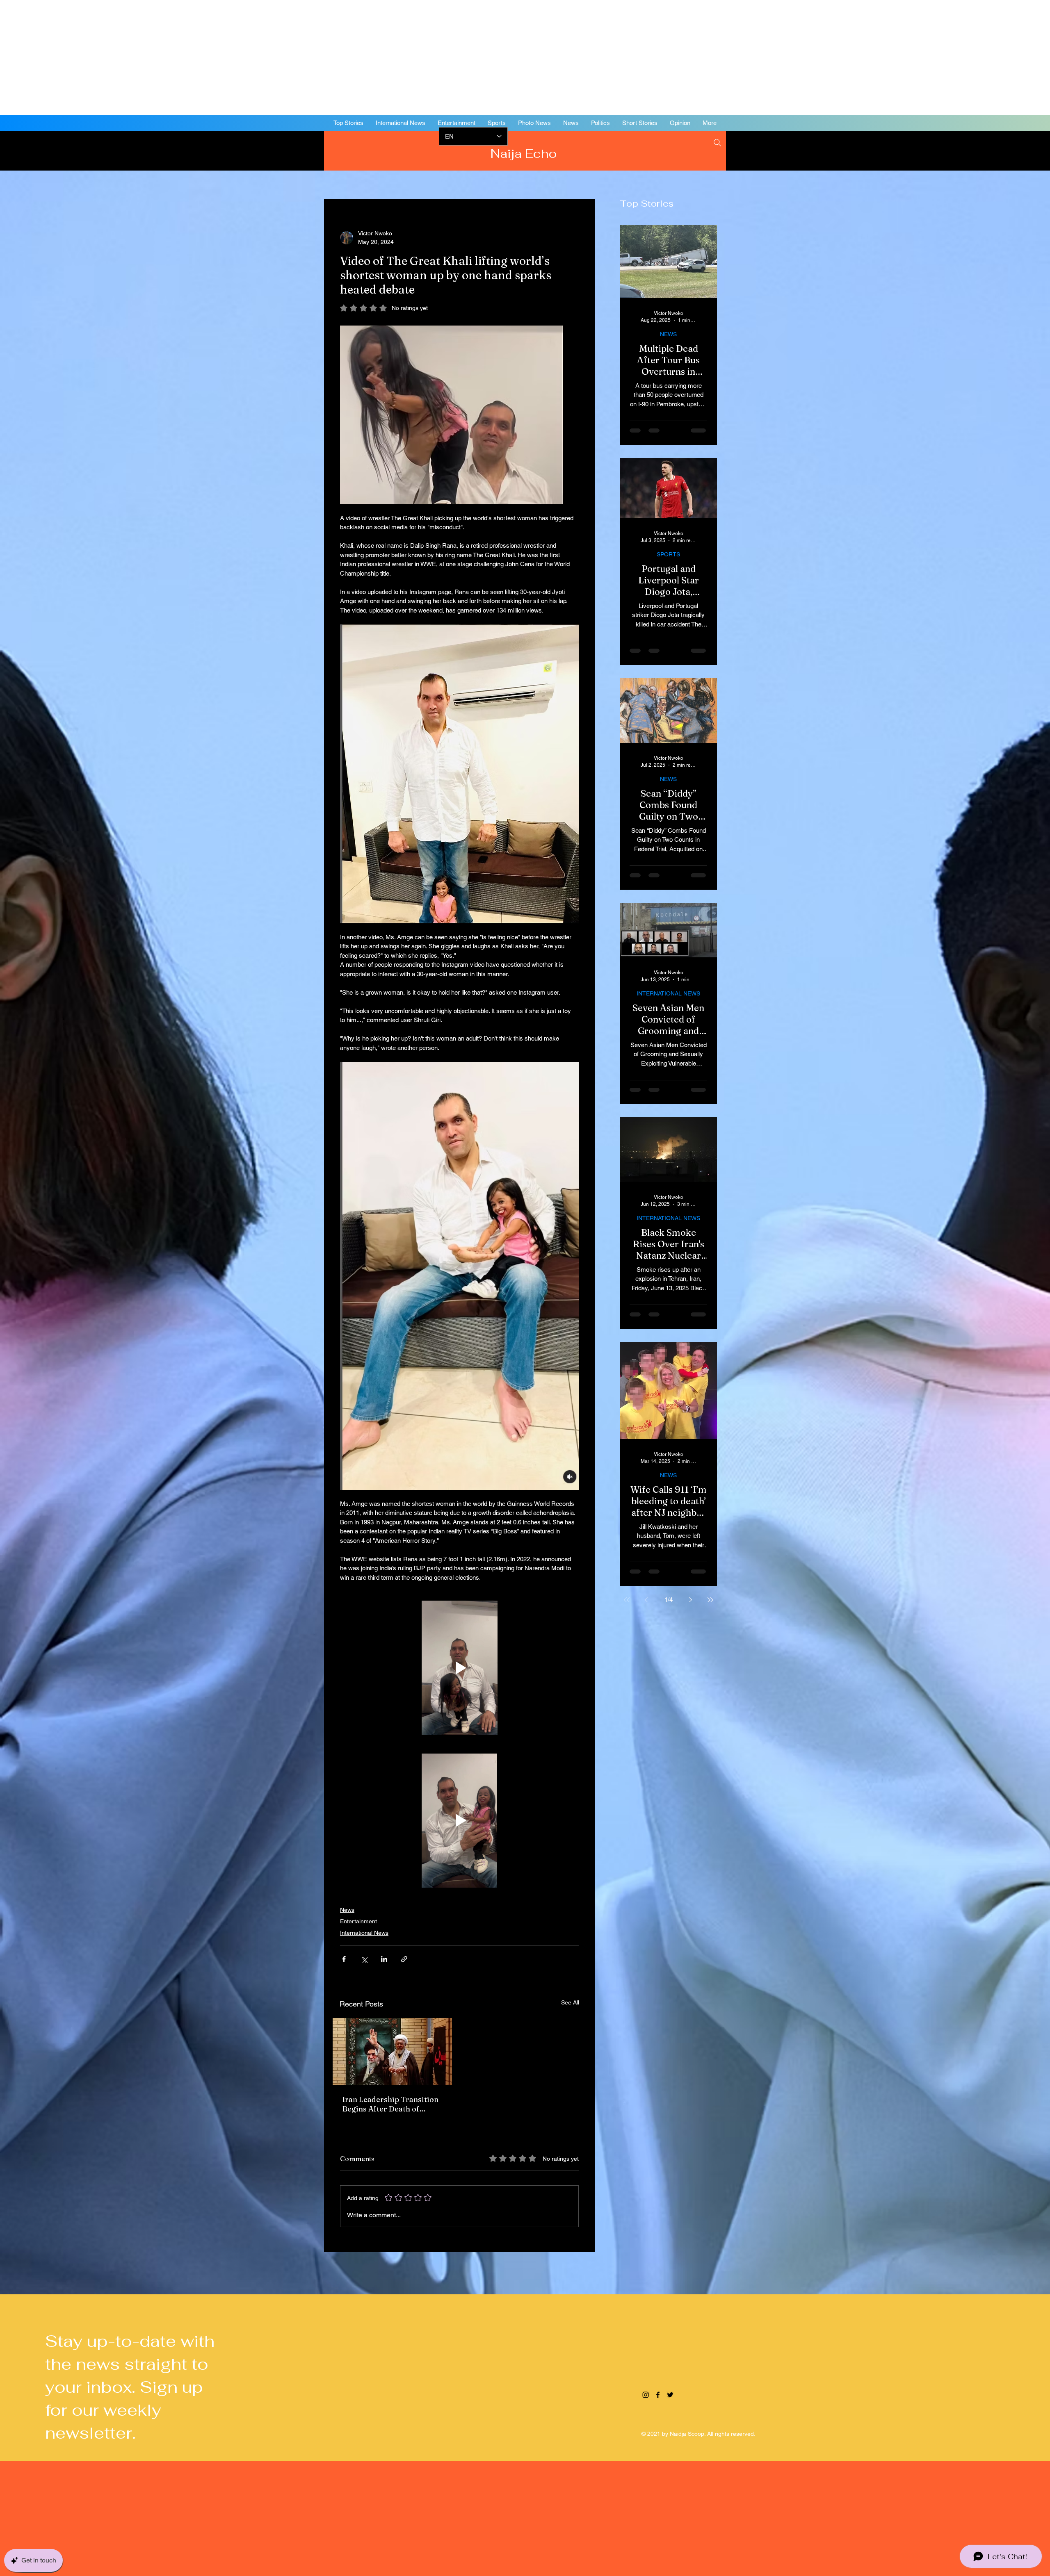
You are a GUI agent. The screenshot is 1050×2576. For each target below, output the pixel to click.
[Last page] (710, 1600)
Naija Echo (525, 154)
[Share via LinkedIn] (384, 1959)
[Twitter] (1001, 150)
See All (570, 2002)
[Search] (717, 143)
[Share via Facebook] (344, 1959)
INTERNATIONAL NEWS (668, 993)
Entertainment (358, 1921)
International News (364, 1933)
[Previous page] (646, 1600)
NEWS (668, 334)
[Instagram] (976, 150)
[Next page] (691, 1600)
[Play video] (459, 1668)
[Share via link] (404, 1959)
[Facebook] (988, 150)
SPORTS (668, 554)
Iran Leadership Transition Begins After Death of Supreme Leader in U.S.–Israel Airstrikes (390, 2104)
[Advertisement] (246, 57)
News (347, 1910)
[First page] (627, 1600)
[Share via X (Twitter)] (364, 1959)
